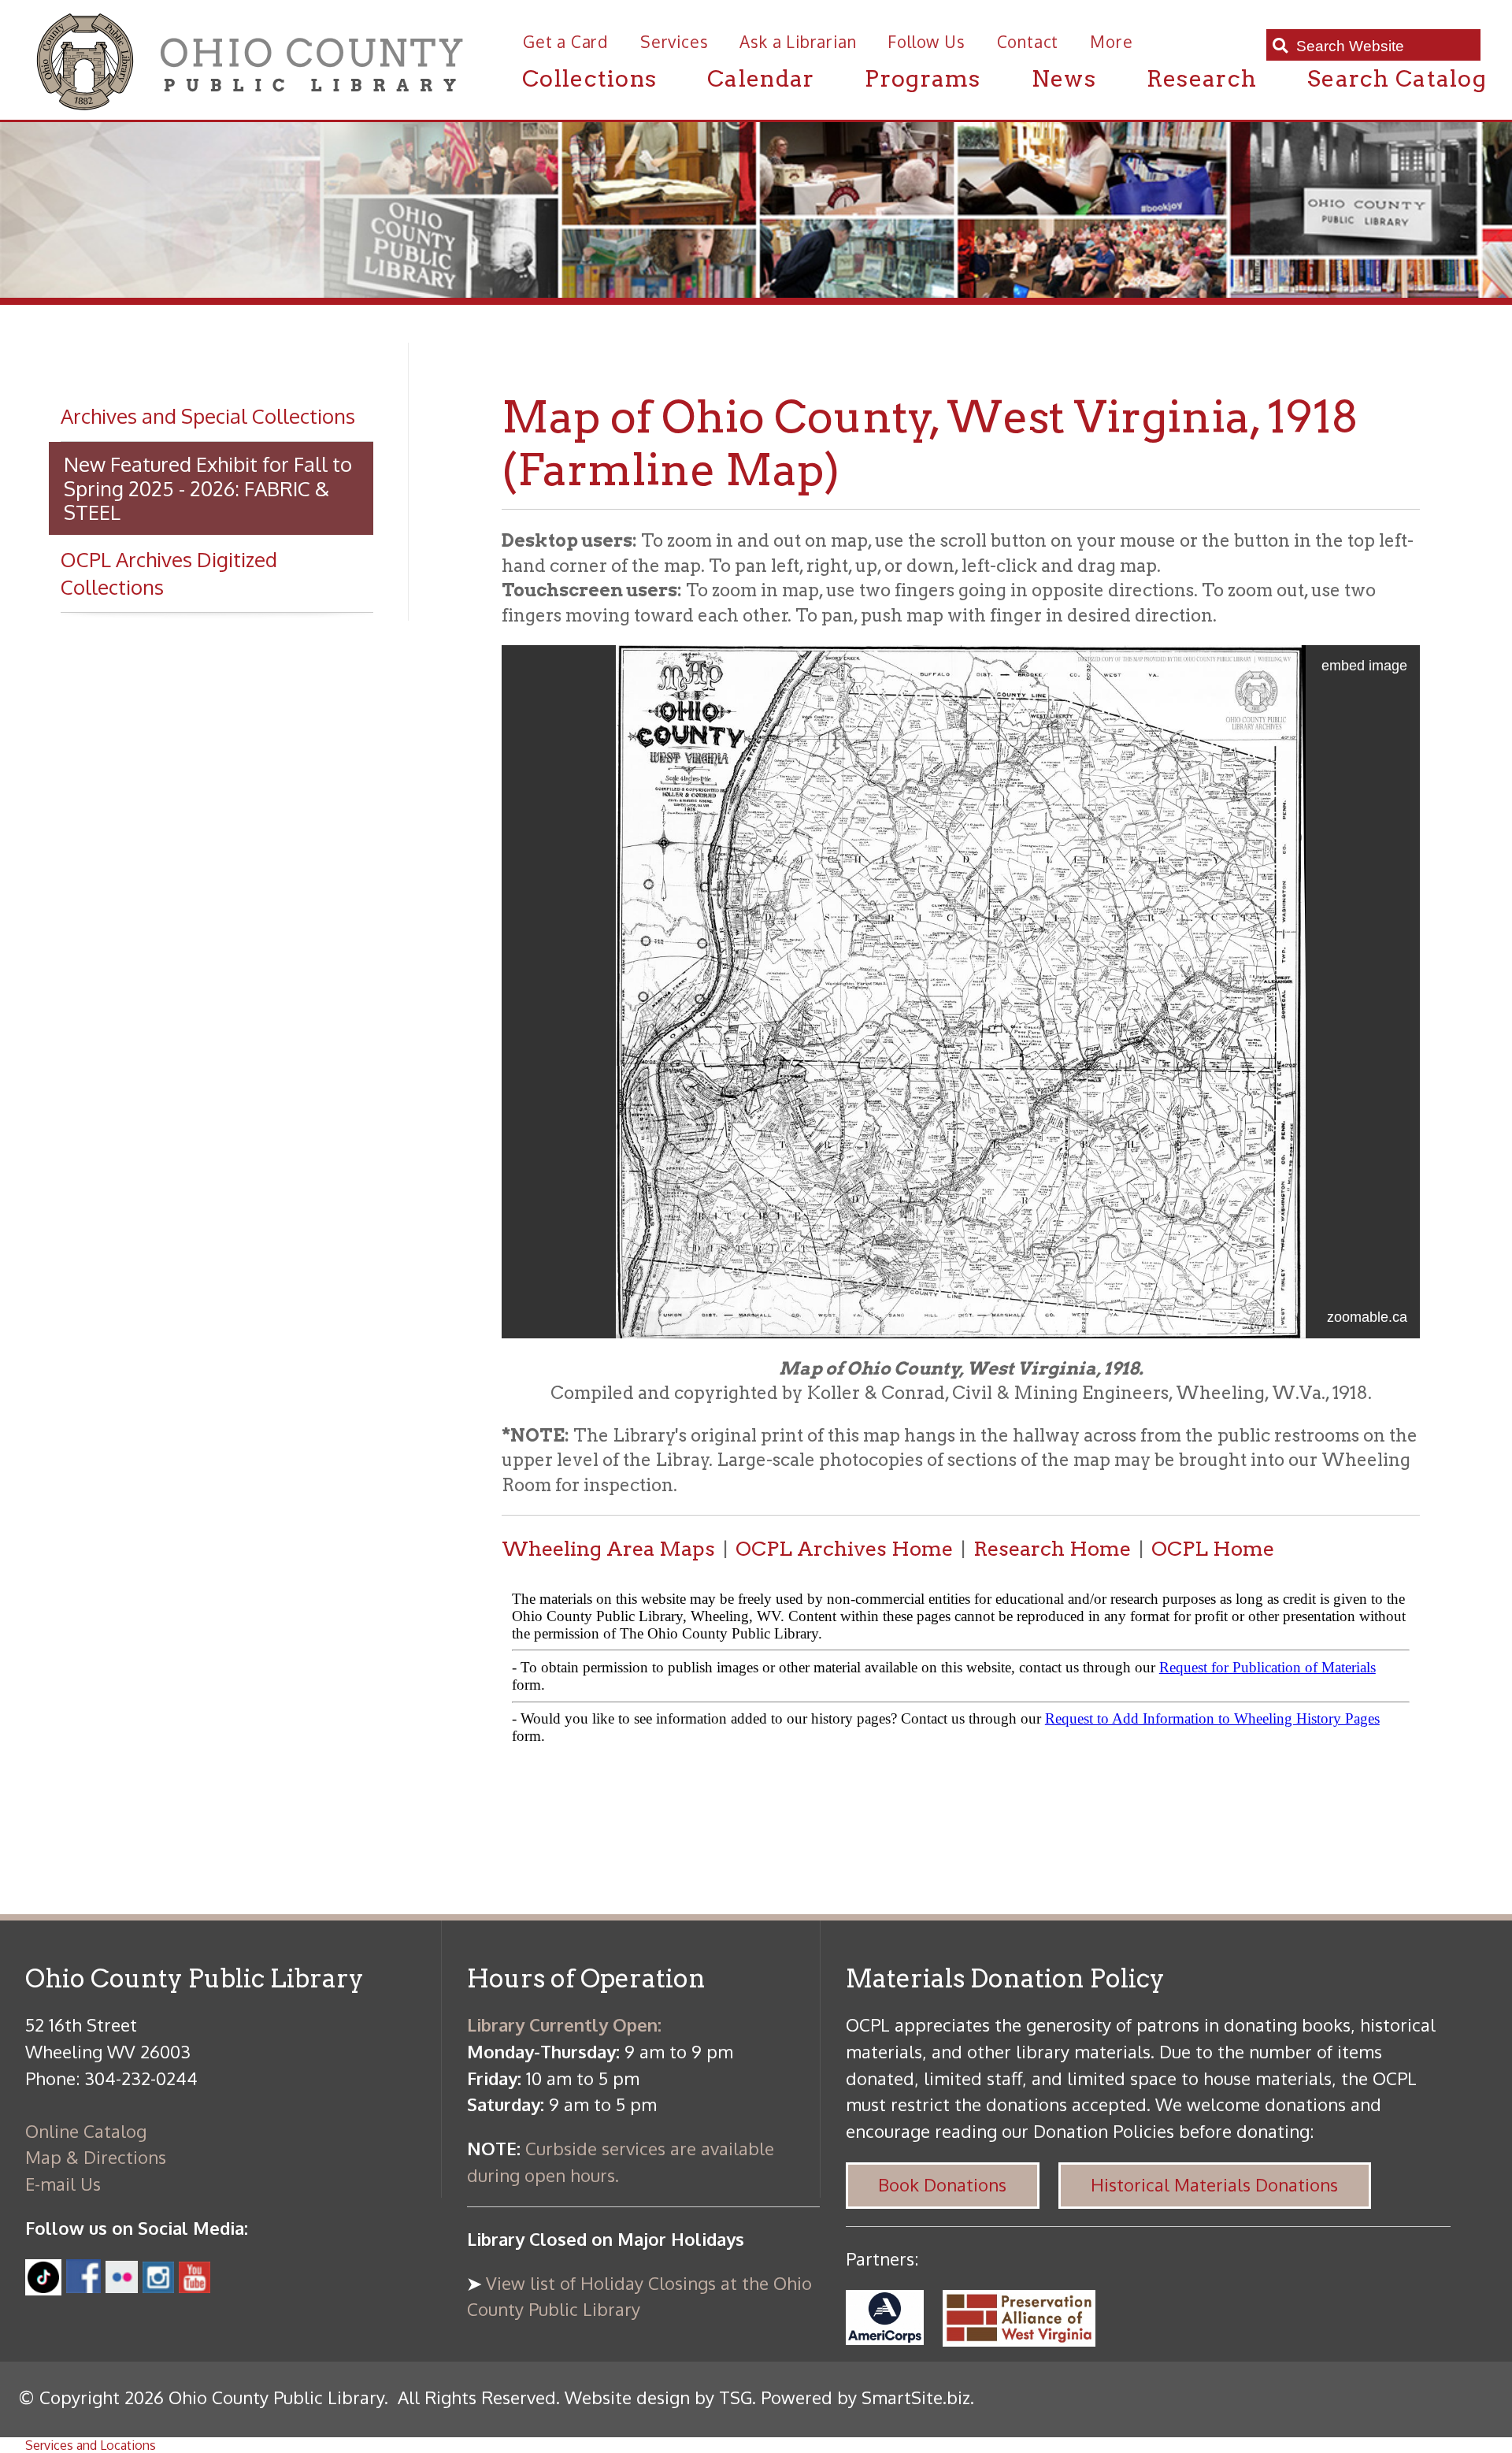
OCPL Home (1213, 1548)
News (1064, 78)
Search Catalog (1397, 78)
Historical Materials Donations (1214, 2184)
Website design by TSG (658, 2397)
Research (1202, 78)
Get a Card (566, 42)
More (1111, 42)
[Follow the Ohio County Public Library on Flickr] (122, 2286)
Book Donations (942, 2184)
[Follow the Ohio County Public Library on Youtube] (195, 2286)
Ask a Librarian (798, 42)
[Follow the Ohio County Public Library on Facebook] (83, 2286)
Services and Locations (91, 2445)
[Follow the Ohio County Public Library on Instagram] (156, 2286)
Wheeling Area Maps (608, 1548)
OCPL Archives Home (844, 1548)
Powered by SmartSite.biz (865, 2397)
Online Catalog (86, 2131)
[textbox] (1382, 46)
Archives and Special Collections (208, 416)
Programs (923, 78)
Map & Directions (96, 2157)
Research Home (1052, 1548)
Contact (1028, 42)
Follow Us (926, 42)
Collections (589, 78)
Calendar (761, 78)
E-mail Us (63, 2184)
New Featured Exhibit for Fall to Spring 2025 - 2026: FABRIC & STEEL (208, 488)
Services (674, 42)
